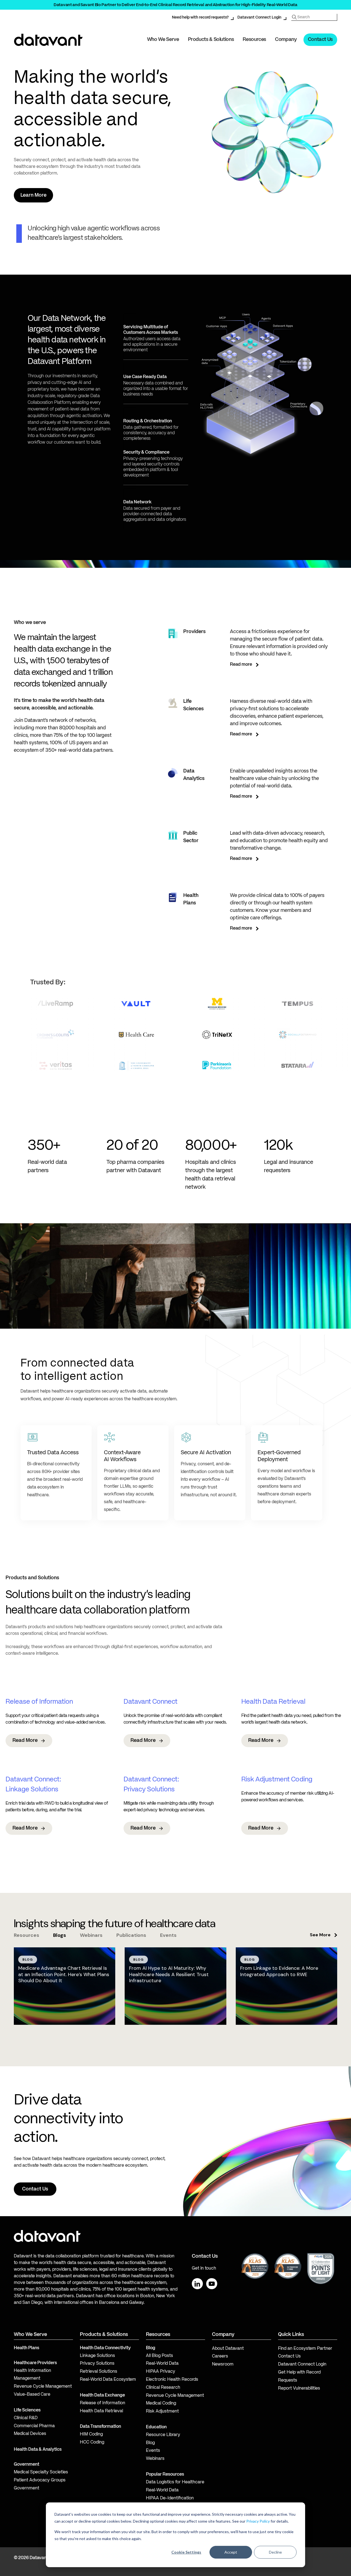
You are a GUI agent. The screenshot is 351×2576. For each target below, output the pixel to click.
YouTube (212, 2284)
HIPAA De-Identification (170, 2498)
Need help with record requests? (200, 17)
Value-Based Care (32, 2395)
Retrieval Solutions (99, 2372)
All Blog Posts (159, 2356)
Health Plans (27, 2348)
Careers (220, 2356)
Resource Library (163, 2435)
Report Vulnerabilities (299, 2388)
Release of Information (103, 2403)
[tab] (27, 1935)
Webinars (155, 2459)
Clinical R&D (26, 2418)
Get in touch (204, 2268)
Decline (275, 2552)
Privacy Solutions (97, 2364)
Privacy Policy (258, 2521)
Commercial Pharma (34, 2426)
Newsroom (223, 2364)
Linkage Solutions (97, 2356)
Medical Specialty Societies (41, 2472)
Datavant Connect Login (259, 17)
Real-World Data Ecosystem (108, 2380)
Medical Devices (30, 2434)
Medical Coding (161, 2403)
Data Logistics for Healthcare (175, 2482)
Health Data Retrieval (101, 2411)
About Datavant (228, 2349)
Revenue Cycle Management (43, 2387)
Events (153, 2451)
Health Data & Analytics (38, 2450)
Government (27, 2465)
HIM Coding (91, 2434)
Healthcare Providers (35, 2363)
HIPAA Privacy (161, 2372)
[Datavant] (48, 40)
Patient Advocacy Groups (40, 2480)
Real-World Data (162, 2364)
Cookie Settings (186, 2552)
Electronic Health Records (172, 2380)
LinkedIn (197, 2284)
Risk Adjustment (162, 2411)
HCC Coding (92, 2442)
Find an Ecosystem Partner (305, 2349)
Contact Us (320, 40)
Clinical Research (163, 2388)
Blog (150, 2443)
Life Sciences (27, 2410)
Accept (231, 2552)
